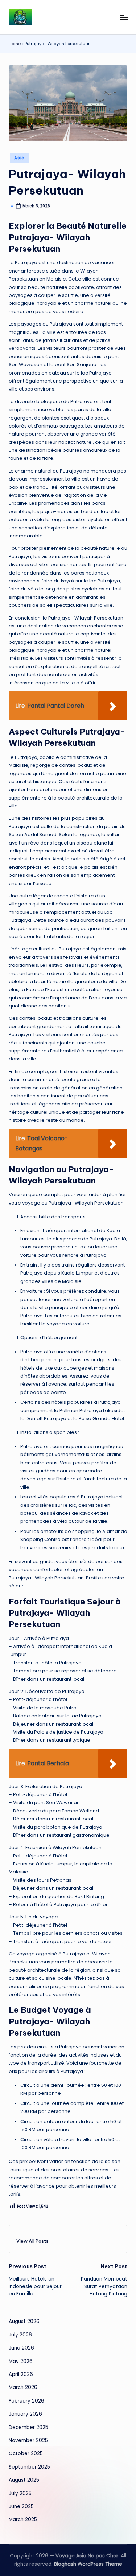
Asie (19, 158)
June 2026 (21, 2348)
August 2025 (24, 2480)
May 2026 (21, 2361)
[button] (32, 2241)
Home (15, 44)
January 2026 (25, 2414)
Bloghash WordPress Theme (88, 2564)
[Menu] (124, 17)
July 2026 (20, 2335)
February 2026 (26, 2401)
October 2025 (26, 2454)
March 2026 (23, 2387)
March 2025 (23, 2520)
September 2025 (29, 2467)
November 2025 (28, 2440)
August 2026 (24, 2321)
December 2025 (28, 2427)
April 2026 (21, 2374)
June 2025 (21, 2507)
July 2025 (20, 2493)
